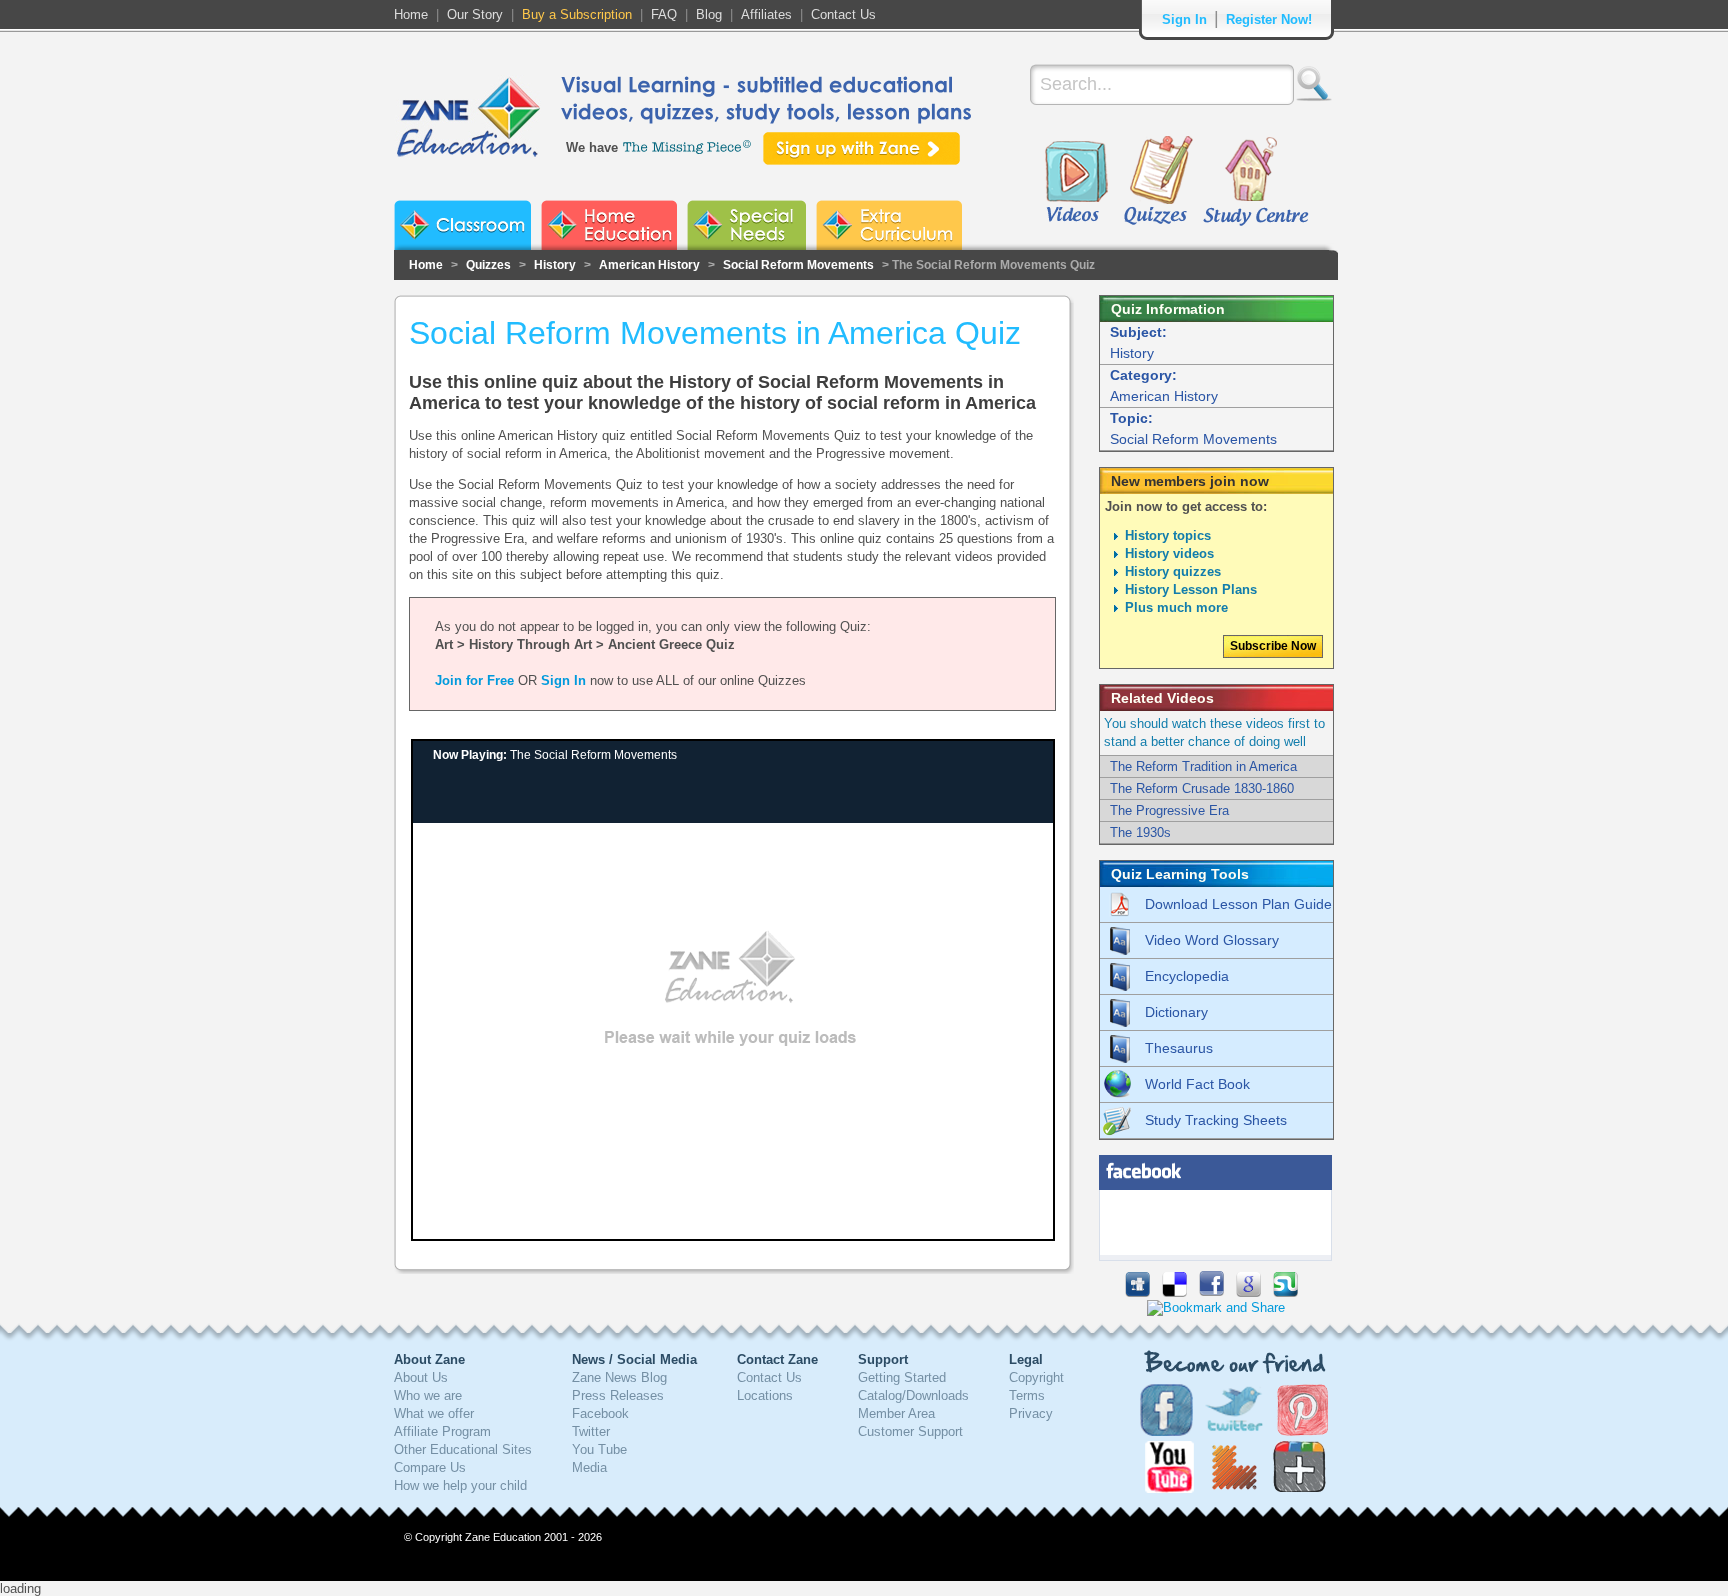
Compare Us (430, 1467)
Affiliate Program (442, 1431)
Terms (1027, 1395)
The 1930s (1140, 832)
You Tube (599, 1449)
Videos (1076, 182)
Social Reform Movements (798, 265)
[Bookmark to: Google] (1248, 1292)
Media (589, 1467)
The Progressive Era (1169, 810)
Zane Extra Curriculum (889, 225)
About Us (421, 1377)
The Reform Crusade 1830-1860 (1202, 788)
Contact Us (843, 14)
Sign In (1184, 19)
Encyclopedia (1187, 976)
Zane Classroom (462, 225)
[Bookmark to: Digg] (1137, 1292)
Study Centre (1255, 182)
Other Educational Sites (463, 1449)
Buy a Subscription (577, 14)
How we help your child (460, 1485)
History (555, 265)
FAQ (664, 14)
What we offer (434, 1413)
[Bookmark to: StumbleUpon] (1285, 1292)
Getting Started (902, 1377)
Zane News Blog (619, 1377)
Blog (709, 14)
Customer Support (910, 1431)
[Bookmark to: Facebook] (1211, 1292)
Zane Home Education (609, 225)
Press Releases (618, 1395)
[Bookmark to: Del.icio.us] (1174, 1292)
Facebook (600, 1413)
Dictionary (1176, 1012)
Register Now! (1269, 19)
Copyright (1036, 1377)
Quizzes (1158, 182)
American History (649, 265)
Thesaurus (1179, 1048)
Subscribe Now (1273, 646)
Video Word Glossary (1212, 940)
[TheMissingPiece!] (688, 145)
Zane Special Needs (746, 225)
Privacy (1031, 1413)
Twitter (591, 1431)
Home (411, 14)
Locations (765, 1395)
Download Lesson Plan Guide (1238, 904)
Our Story (475, 14)
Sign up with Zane (861, 148)
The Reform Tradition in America (1203, 766)
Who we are (428, 1395)
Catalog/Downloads (913, 1395)
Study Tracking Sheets (1216, 1120)
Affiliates (766, 14)
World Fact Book (1197, 1084)
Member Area (896, 1413)
